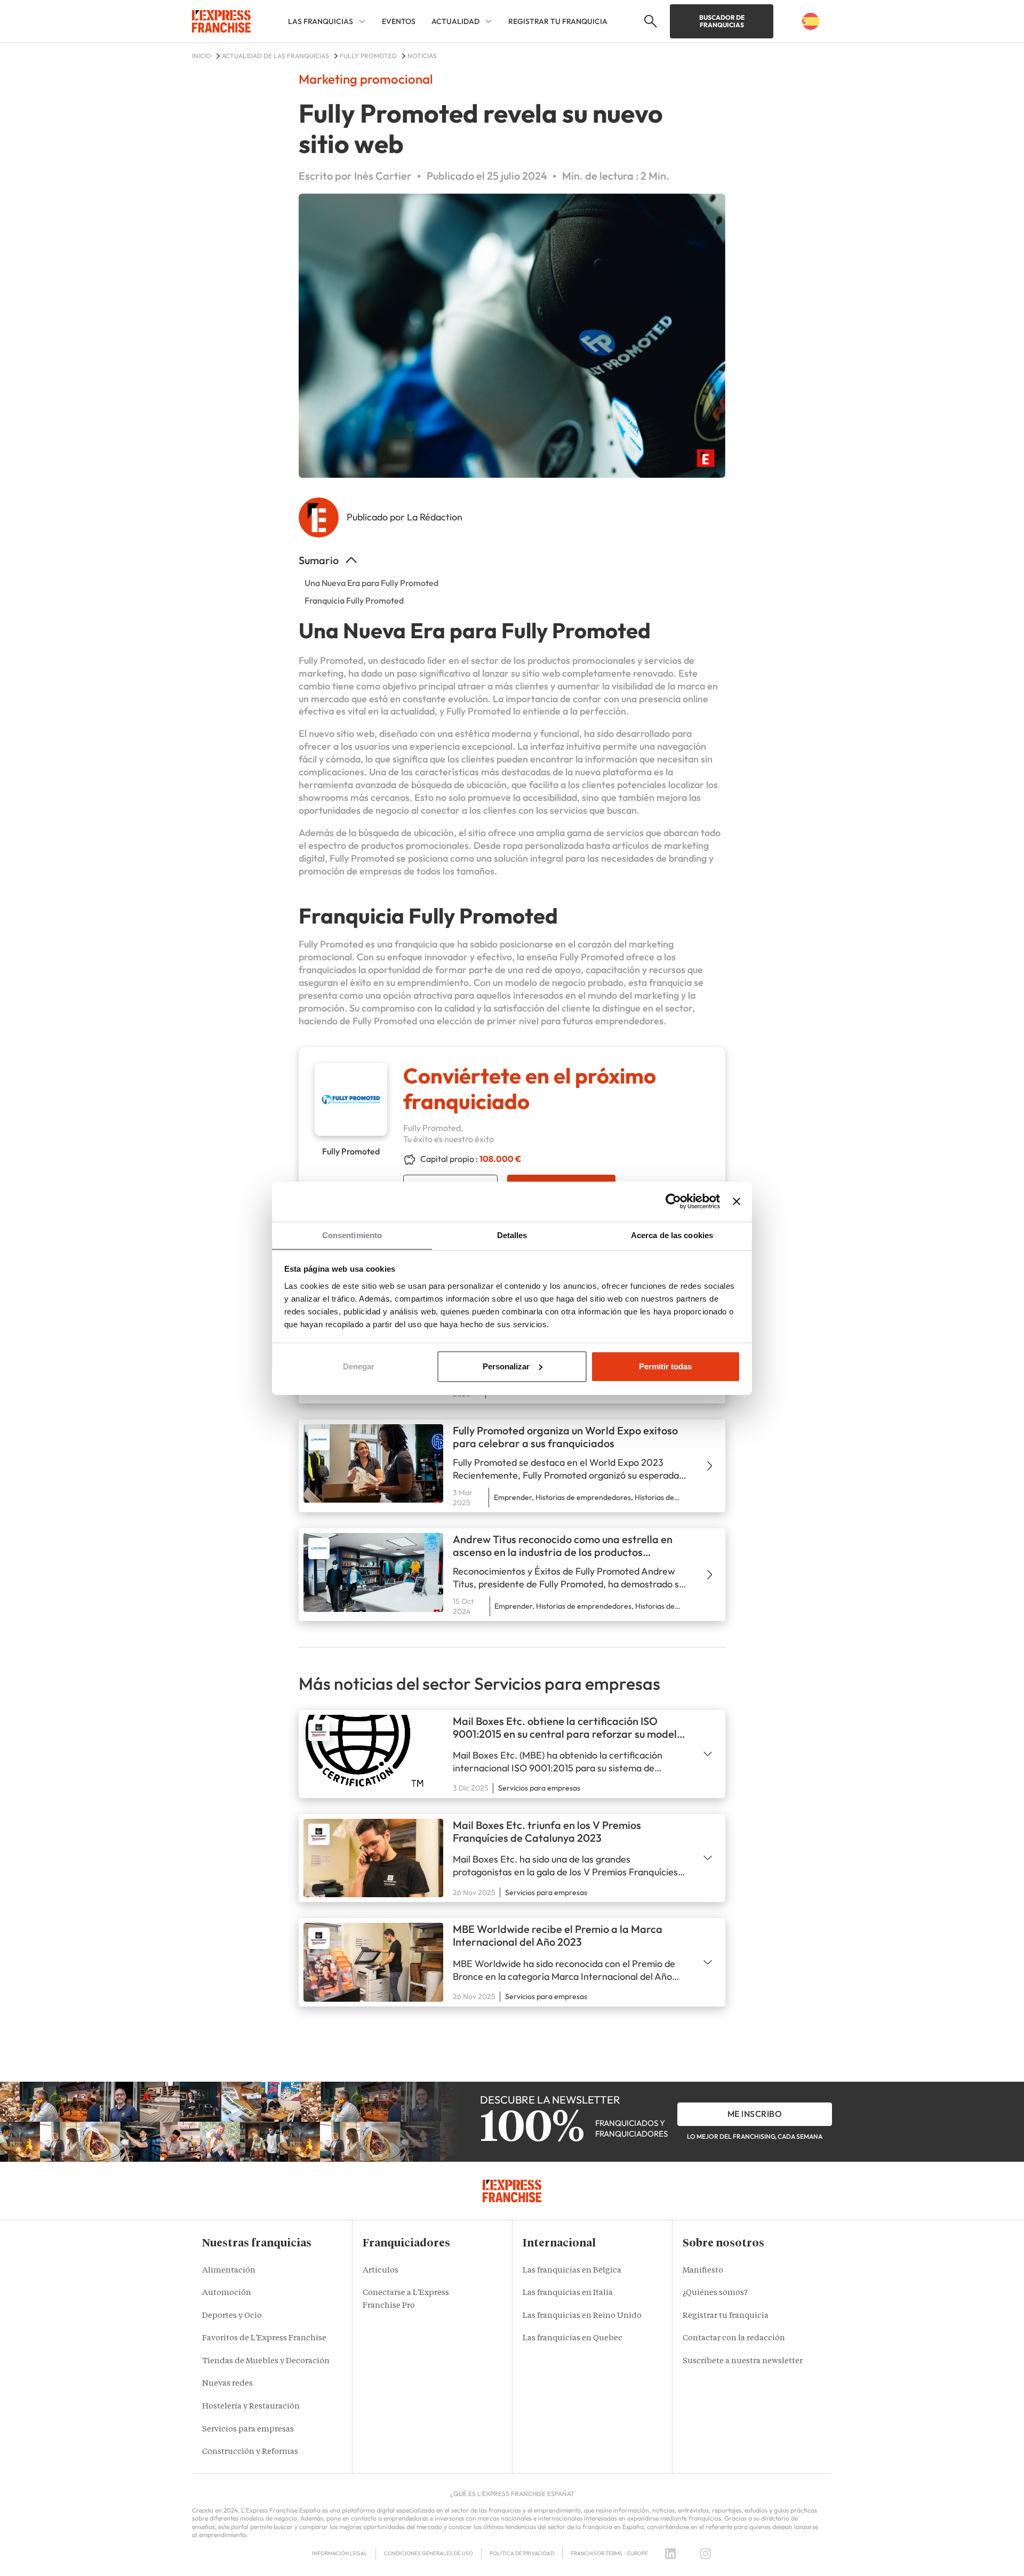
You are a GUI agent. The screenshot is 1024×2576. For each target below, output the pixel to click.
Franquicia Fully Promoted (354, 600)
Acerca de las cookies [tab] (672, 1235)
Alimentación (229, 2271)
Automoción (227, 2293)
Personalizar (506, 1366)
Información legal (340, 2553)
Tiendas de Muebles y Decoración (266, 2361)
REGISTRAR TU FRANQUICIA (558, 21)
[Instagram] (706, 2554)
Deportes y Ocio (232, 2316)
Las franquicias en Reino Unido (582, 2316)
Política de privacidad (522, 2553)
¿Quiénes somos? (715, 2293)
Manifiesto (703, 2271)
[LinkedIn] (670, 2554)
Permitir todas (665, 1366)
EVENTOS (399, 21)
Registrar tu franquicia (726, 2316)
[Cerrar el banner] (737, 1201)
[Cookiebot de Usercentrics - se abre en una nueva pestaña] (673, 1201)
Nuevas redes (227, 2384)
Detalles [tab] (512, 1235)
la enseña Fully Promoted (570, 957)
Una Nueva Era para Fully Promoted (371, 583)
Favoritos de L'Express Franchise (264, 2338)
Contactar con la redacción (734, 2338)
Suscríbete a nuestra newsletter (743, 2361)
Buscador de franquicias (722, 21)
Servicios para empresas (248, 2430)
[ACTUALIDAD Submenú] (489, 21)
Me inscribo (755, 2114)
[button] (649, 21)
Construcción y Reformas (250, 2452)
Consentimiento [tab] (352, 1235)
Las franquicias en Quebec (573, 2338)
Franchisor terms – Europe (609, 2553)
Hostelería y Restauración (251, 2407)
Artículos (381, 2271)
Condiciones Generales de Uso (429, 2553)
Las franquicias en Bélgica (572, 2271)
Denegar (359, 1366)
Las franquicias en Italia (568, 2293)
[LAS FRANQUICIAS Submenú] (362, 21)
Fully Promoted (331, 660)
